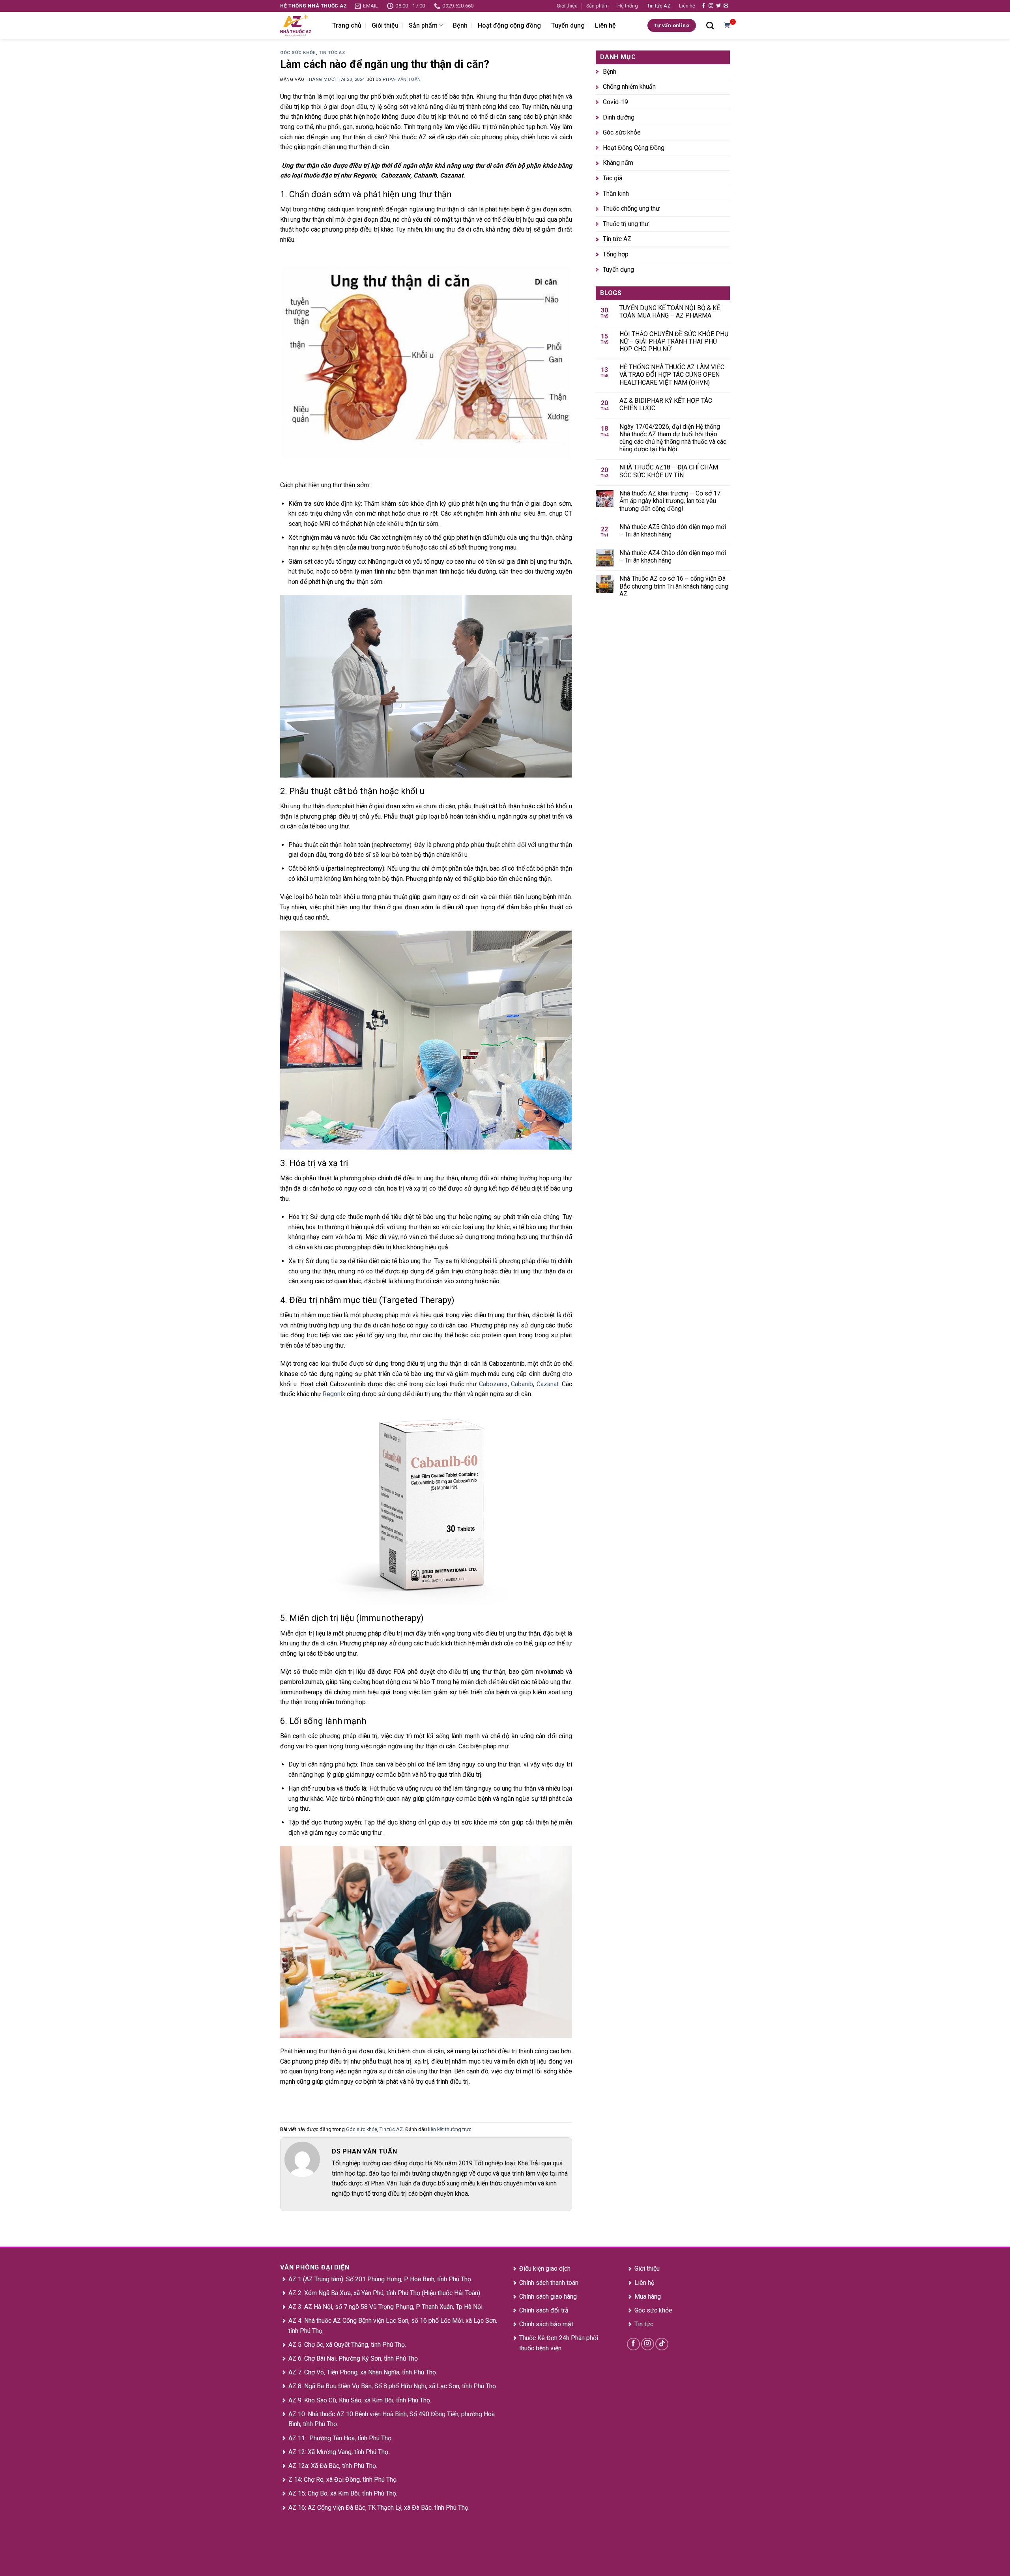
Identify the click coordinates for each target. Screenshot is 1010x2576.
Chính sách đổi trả (544, 2310)
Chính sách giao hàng (548, 2297)
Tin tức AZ (659, 6)
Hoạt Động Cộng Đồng (634, 148)
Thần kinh (616, 193)
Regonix (334, 1394)
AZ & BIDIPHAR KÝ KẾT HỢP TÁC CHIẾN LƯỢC (666, 404)
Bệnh (460, 25)
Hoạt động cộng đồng (509, 25)
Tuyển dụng (568, 25)
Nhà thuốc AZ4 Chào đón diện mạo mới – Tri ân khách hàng (673, 557)
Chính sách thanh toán (549, 2283)
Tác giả (613, 178)
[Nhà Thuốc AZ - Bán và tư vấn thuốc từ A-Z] (300, 25)
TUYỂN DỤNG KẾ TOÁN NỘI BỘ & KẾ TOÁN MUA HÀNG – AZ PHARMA (670, 312)
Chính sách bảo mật (546, 2324)
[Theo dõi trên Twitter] (718, 6)
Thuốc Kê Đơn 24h (544, 2338)
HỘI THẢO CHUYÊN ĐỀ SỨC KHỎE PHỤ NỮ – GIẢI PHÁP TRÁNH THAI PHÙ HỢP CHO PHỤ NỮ (674, 341)
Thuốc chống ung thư (631, 209)
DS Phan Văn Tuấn (398, 79)
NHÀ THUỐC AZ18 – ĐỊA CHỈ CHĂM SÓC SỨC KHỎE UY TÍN (669, 471)
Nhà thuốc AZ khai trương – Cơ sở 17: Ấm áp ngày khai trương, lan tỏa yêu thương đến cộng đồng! (671, 501)
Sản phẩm (598, 6)
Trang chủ (347, 25)
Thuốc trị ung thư (626, 224)
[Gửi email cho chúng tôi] (726, 6)
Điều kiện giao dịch (545, 2268)
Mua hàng (648, 2297)
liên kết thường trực (450, 2129)
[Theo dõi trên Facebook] (703, 6)
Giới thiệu (567, 6)
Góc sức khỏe (298, 53)
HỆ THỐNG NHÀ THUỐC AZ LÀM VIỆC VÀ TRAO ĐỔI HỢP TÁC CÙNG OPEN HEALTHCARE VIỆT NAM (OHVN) (672, 375)
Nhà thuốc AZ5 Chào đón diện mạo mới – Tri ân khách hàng (673, 531)
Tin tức (644, 2324)
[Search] (710, 25)
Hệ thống (628, 6)
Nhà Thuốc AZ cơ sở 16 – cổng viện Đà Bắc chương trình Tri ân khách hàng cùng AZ (674, 586)
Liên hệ (687, 6)
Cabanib (522, 1384)
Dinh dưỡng (619, 117)
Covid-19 (615, 102)
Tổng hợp (616, 254)
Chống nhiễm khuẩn (629, 87)
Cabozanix (493, 1384)
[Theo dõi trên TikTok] (662, 2344)
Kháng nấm (618, 163)
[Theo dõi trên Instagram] (711, 6)
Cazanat (548, 1384)
